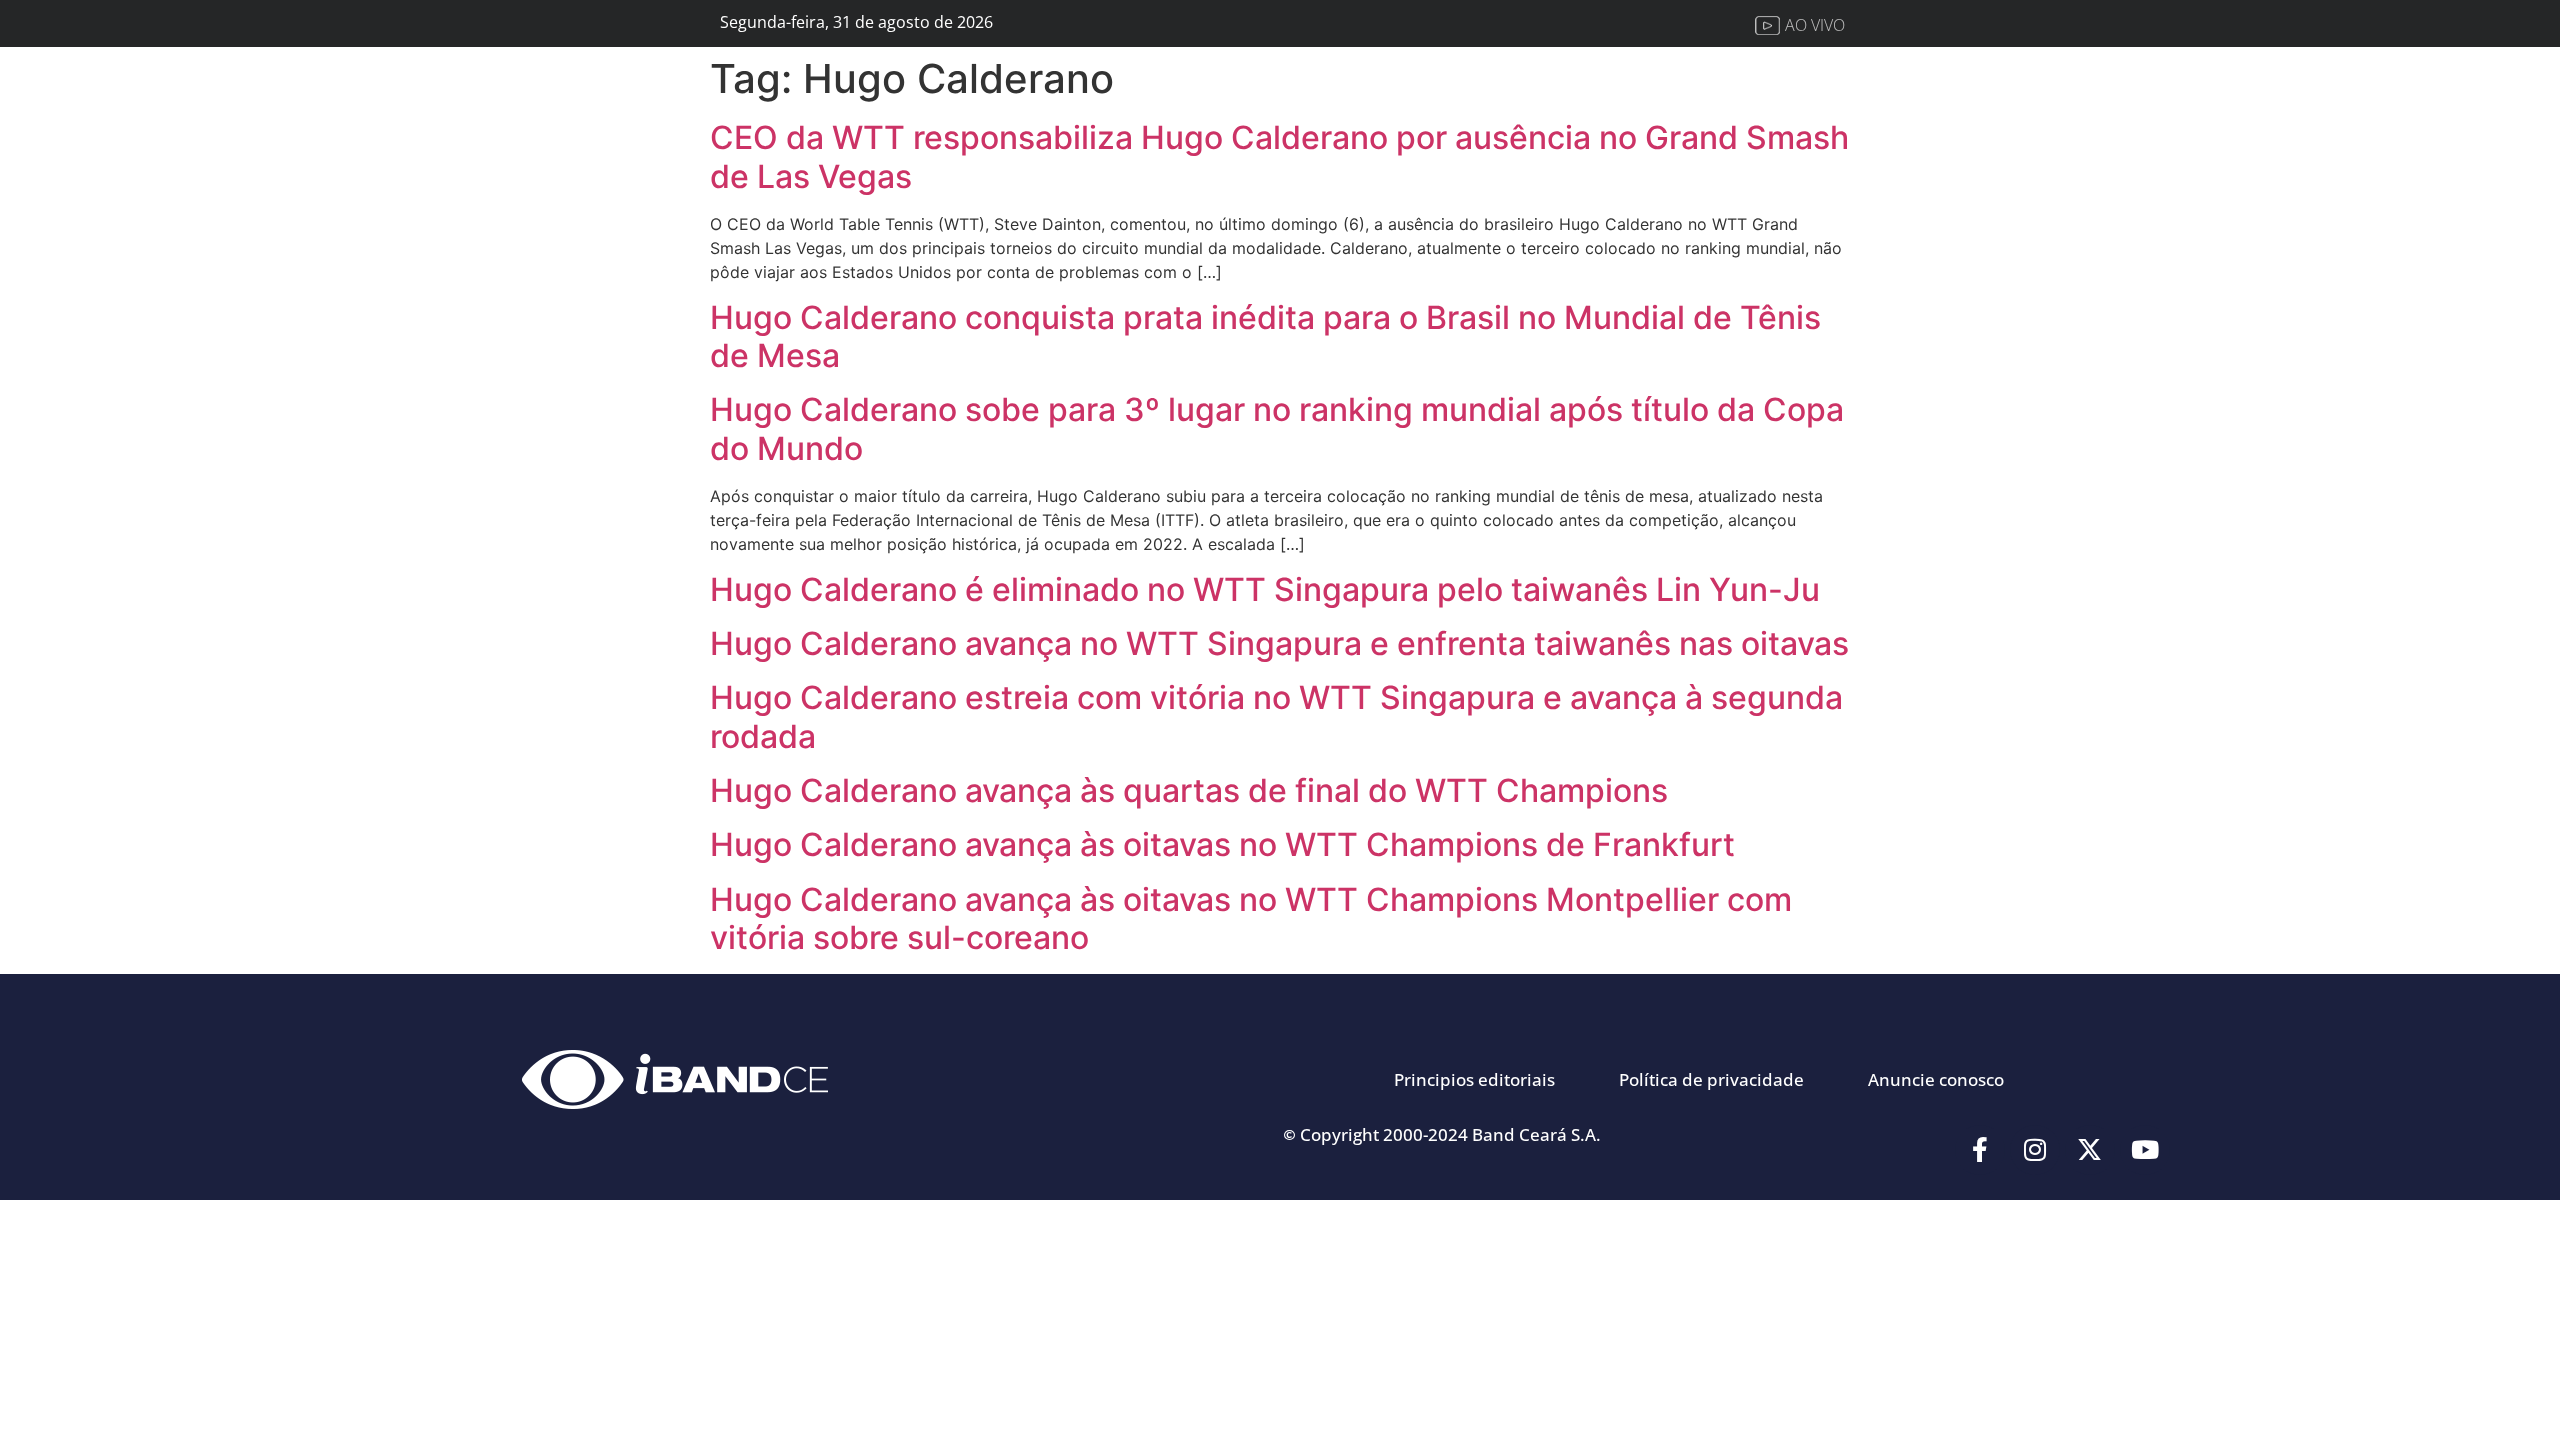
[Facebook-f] (1980, 1150)
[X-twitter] (2090, 1150)
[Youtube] (2145, 1150)
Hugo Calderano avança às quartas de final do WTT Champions (1189, 790)
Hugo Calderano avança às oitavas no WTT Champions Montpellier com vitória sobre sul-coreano (1251, 918)
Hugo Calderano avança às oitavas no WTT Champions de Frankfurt (1222, 844)
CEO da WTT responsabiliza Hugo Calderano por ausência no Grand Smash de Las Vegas (1279, 156)
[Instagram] (2035, 1150)
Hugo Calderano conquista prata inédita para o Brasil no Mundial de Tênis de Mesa (1265, 336)
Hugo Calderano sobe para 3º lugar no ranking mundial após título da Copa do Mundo (1277, 428)
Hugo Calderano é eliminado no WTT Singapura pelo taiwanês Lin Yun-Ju (1265, 589)
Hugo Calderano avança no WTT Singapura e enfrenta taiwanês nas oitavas (1279, 643)
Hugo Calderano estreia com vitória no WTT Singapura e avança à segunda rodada (1276, 716)
